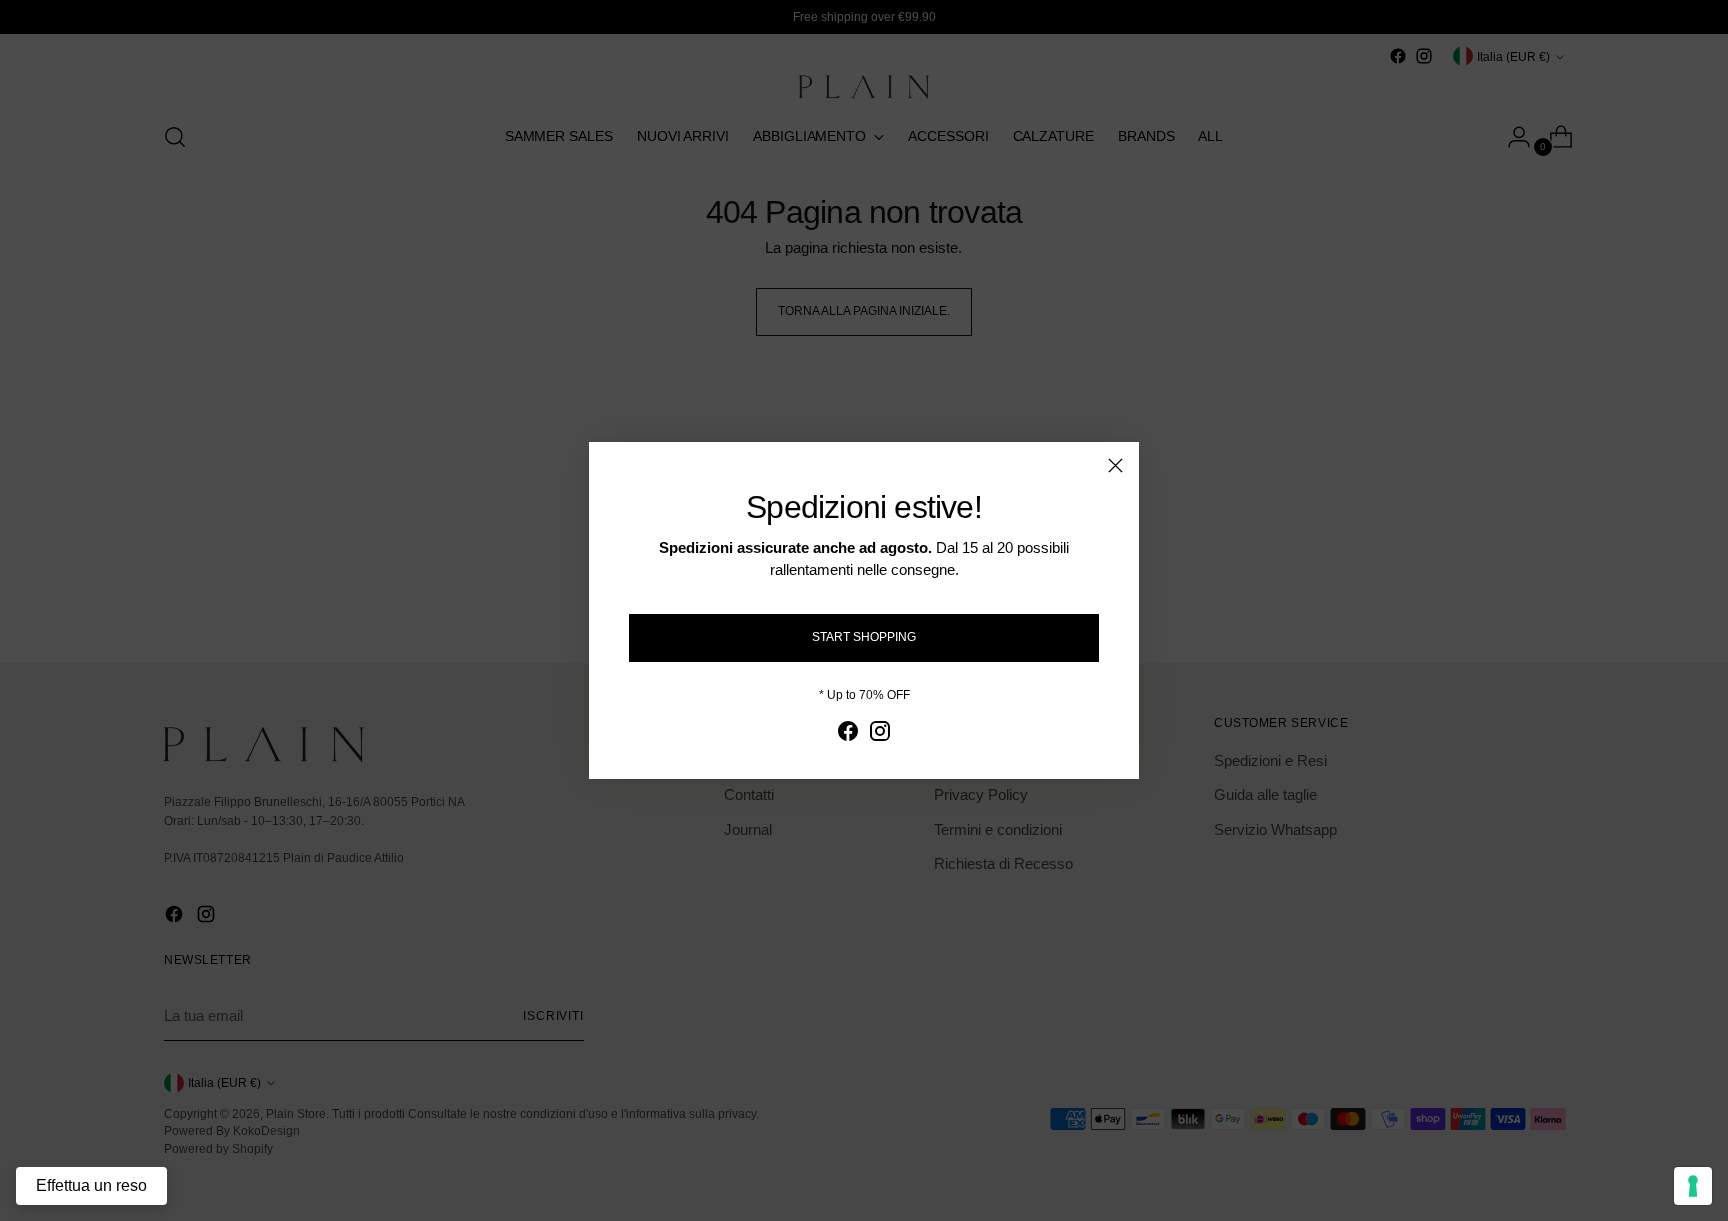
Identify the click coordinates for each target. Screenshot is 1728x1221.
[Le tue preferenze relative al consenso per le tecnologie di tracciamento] (1693, 1186)
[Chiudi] (1115, 465)
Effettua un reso (91, 1185)
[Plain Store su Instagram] (880, 734)
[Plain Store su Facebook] (848, 734)
